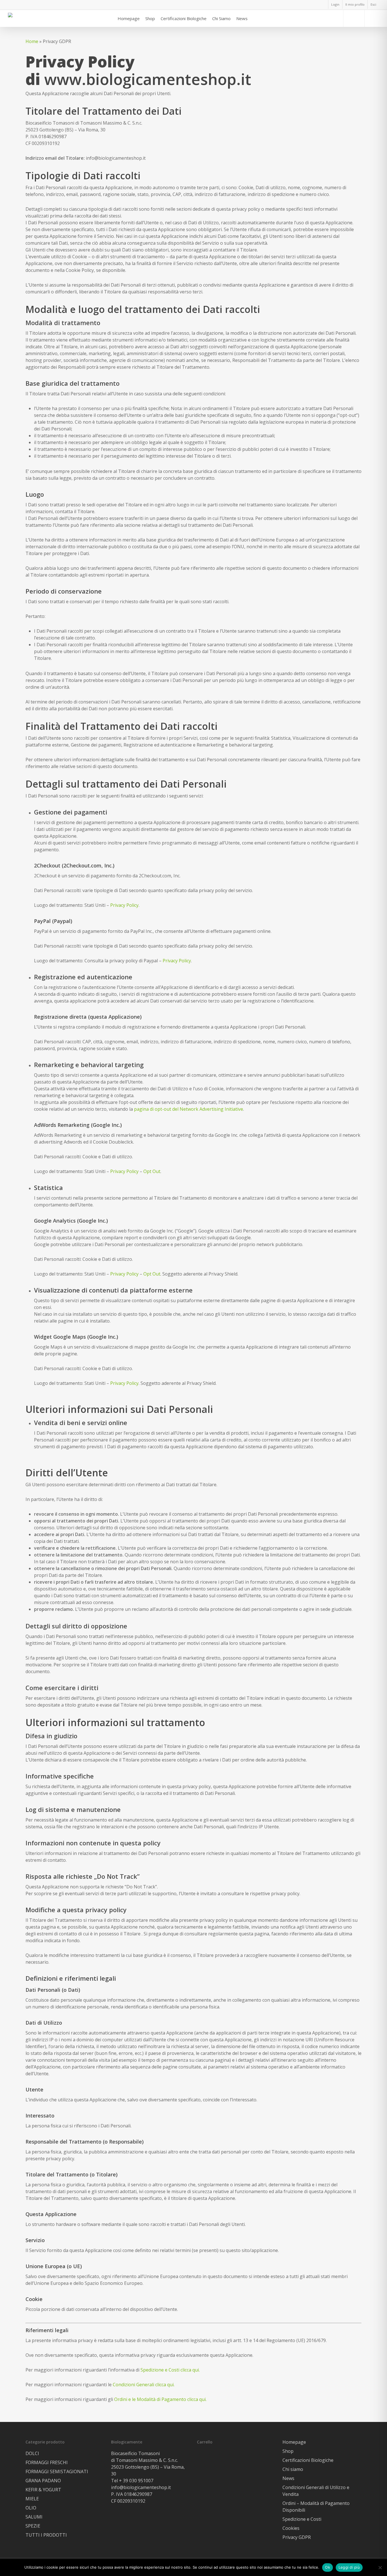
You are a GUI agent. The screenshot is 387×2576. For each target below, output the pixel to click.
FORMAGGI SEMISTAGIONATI (57, 2471)
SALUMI (34, 2517)
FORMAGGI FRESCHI (47, 2462)
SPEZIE (33, 2526)
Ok (328, 2567)
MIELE (32, 2499)
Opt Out (152, 1171)
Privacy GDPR (297, 2537)
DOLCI (32, 2453)
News (288, 2478)
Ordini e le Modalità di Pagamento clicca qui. (160, 2399)
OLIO (31, 2508)
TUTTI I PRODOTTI (46, 2535)
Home (32, 41)
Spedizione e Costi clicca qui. (170, 2370)
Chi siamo (293, 2469)
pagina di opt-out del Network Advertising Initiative (189, 1109)
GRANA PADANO (43, 2481)
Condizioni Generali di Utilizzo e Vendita (316, 2491)
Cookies (291, 2528)
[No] (380, 2568)
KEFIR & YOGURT (43, 2490)
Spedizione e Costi (302, 2519)
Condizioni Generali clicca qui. (144, 2385)
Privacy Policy (124, 905)
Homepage (294, 2442)
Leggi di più (349, 2567)
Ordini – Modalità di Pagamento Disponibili (316, 2507)
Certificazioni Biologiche (308, 2460)
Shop (288, 2451)
